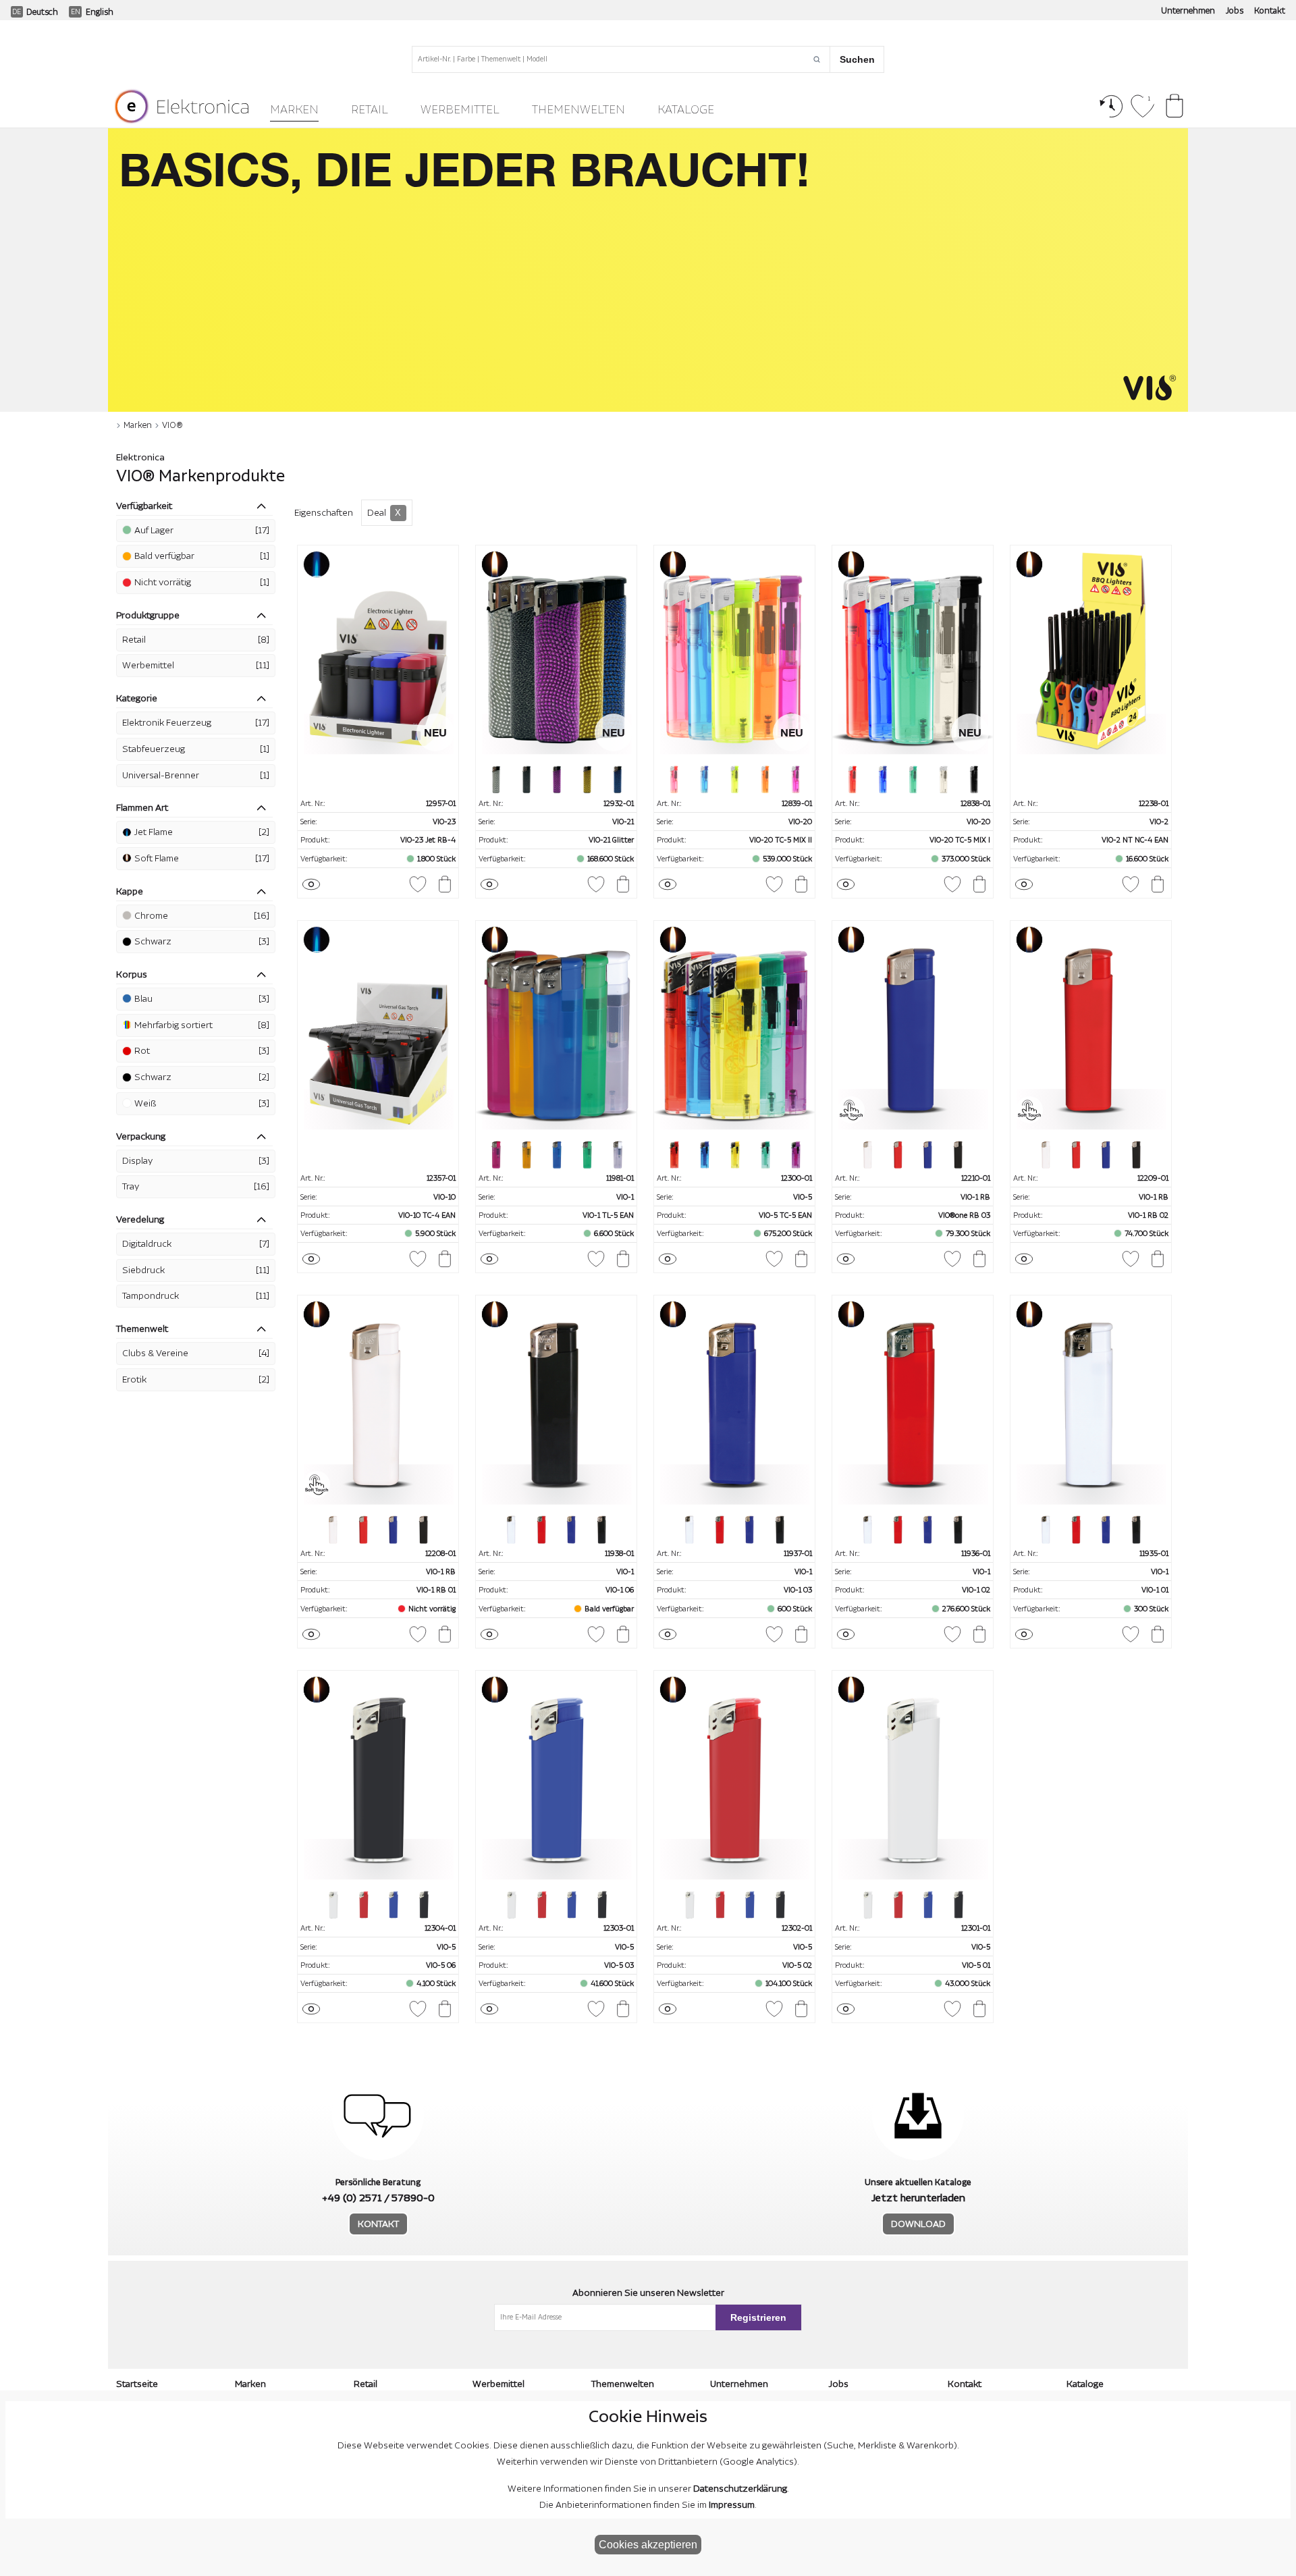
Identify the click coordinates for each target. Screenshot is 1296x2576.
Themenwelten (578, 110)
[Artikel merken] (418, 884)
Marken (294, 110)
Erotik (196, 1380)
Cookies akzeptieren (648, 2545)
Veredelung (140, 1220)
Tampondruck (196, 1296)
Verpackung (141, 1137)
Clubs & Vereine (196, 1353)
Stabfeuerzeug (196, 749)
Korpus (132, 975)
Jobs (1235, 11)
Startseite (137, 2384)
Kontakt (1270, 11)
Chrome (202, 916)
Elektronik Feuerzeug (196, 723)
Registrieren (758, 2317)
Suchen (857, 59)
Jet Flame (202, 832)
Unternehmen (1188, 11)
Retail (370, 110)
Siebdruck (196, 1270)
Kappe (130, 892)
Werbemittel (460, 110)
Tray (196, 1187)
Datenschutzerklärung (740, 2489)
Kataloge (686, 110)
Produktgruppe (148, 616)
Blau (202, 999)
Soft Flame (202, 859)
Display (196, 1161)
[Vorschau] (311, 884)
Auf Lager (202, 531)
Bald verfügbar (202, 556)
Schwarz (202, 942)
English (100, 12)
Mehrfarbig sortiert (202, 1025)
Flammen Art (142, 808)
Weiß (202, 1104)
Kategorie (137, 699)
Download (918, 2224)
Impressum (732, 2505)
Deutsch (42, 12)
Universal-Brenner (196, 776)
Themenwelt (142, 1329)
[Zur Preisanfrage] (445, 884)
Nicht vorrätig (202, 583)
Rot (202, 1051)
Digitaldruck (196, 1244)
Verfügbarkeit (144, 506)
